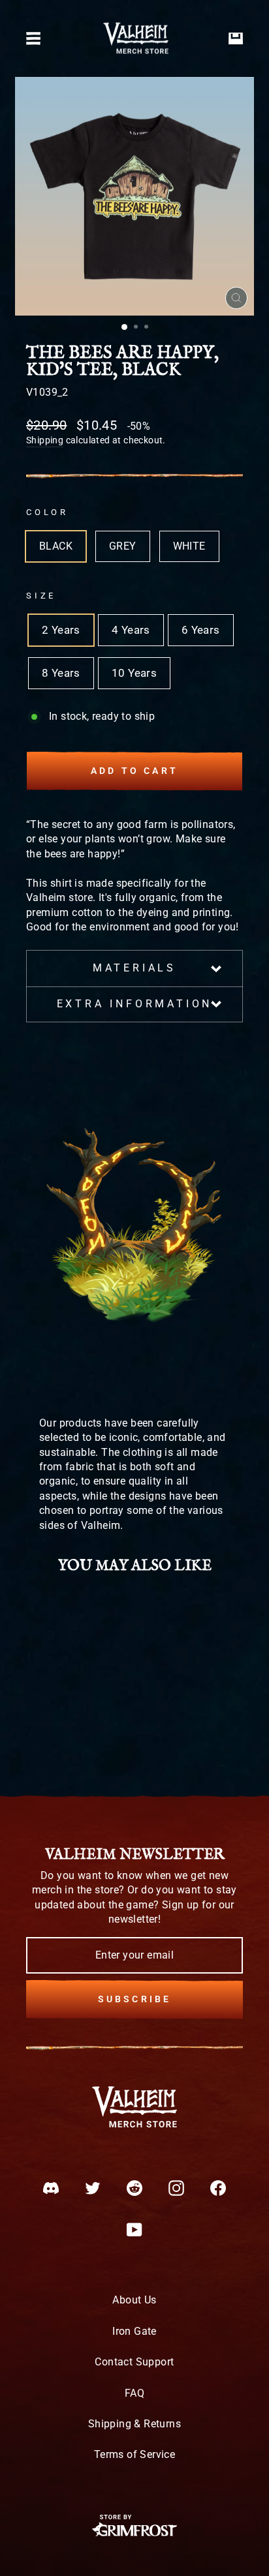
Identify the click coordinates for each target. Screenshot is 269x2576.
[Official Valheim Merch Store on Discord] (51, 2188)
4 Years (131, 630)
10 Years (134, 673)
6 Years (201, 630)
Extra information (135, 1004)
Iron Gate (134, 2331)
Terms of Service (134, 2454)
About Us (134, 2300)
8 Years (61, 673)
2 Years (61, 630)
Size (41, 596)
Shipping (45, 440)
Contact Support (134, 2362)
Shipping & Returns (134, 2424)
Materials (134, 968)
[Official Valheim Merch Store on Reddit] (134, 2188)
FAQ (134, 2393)
